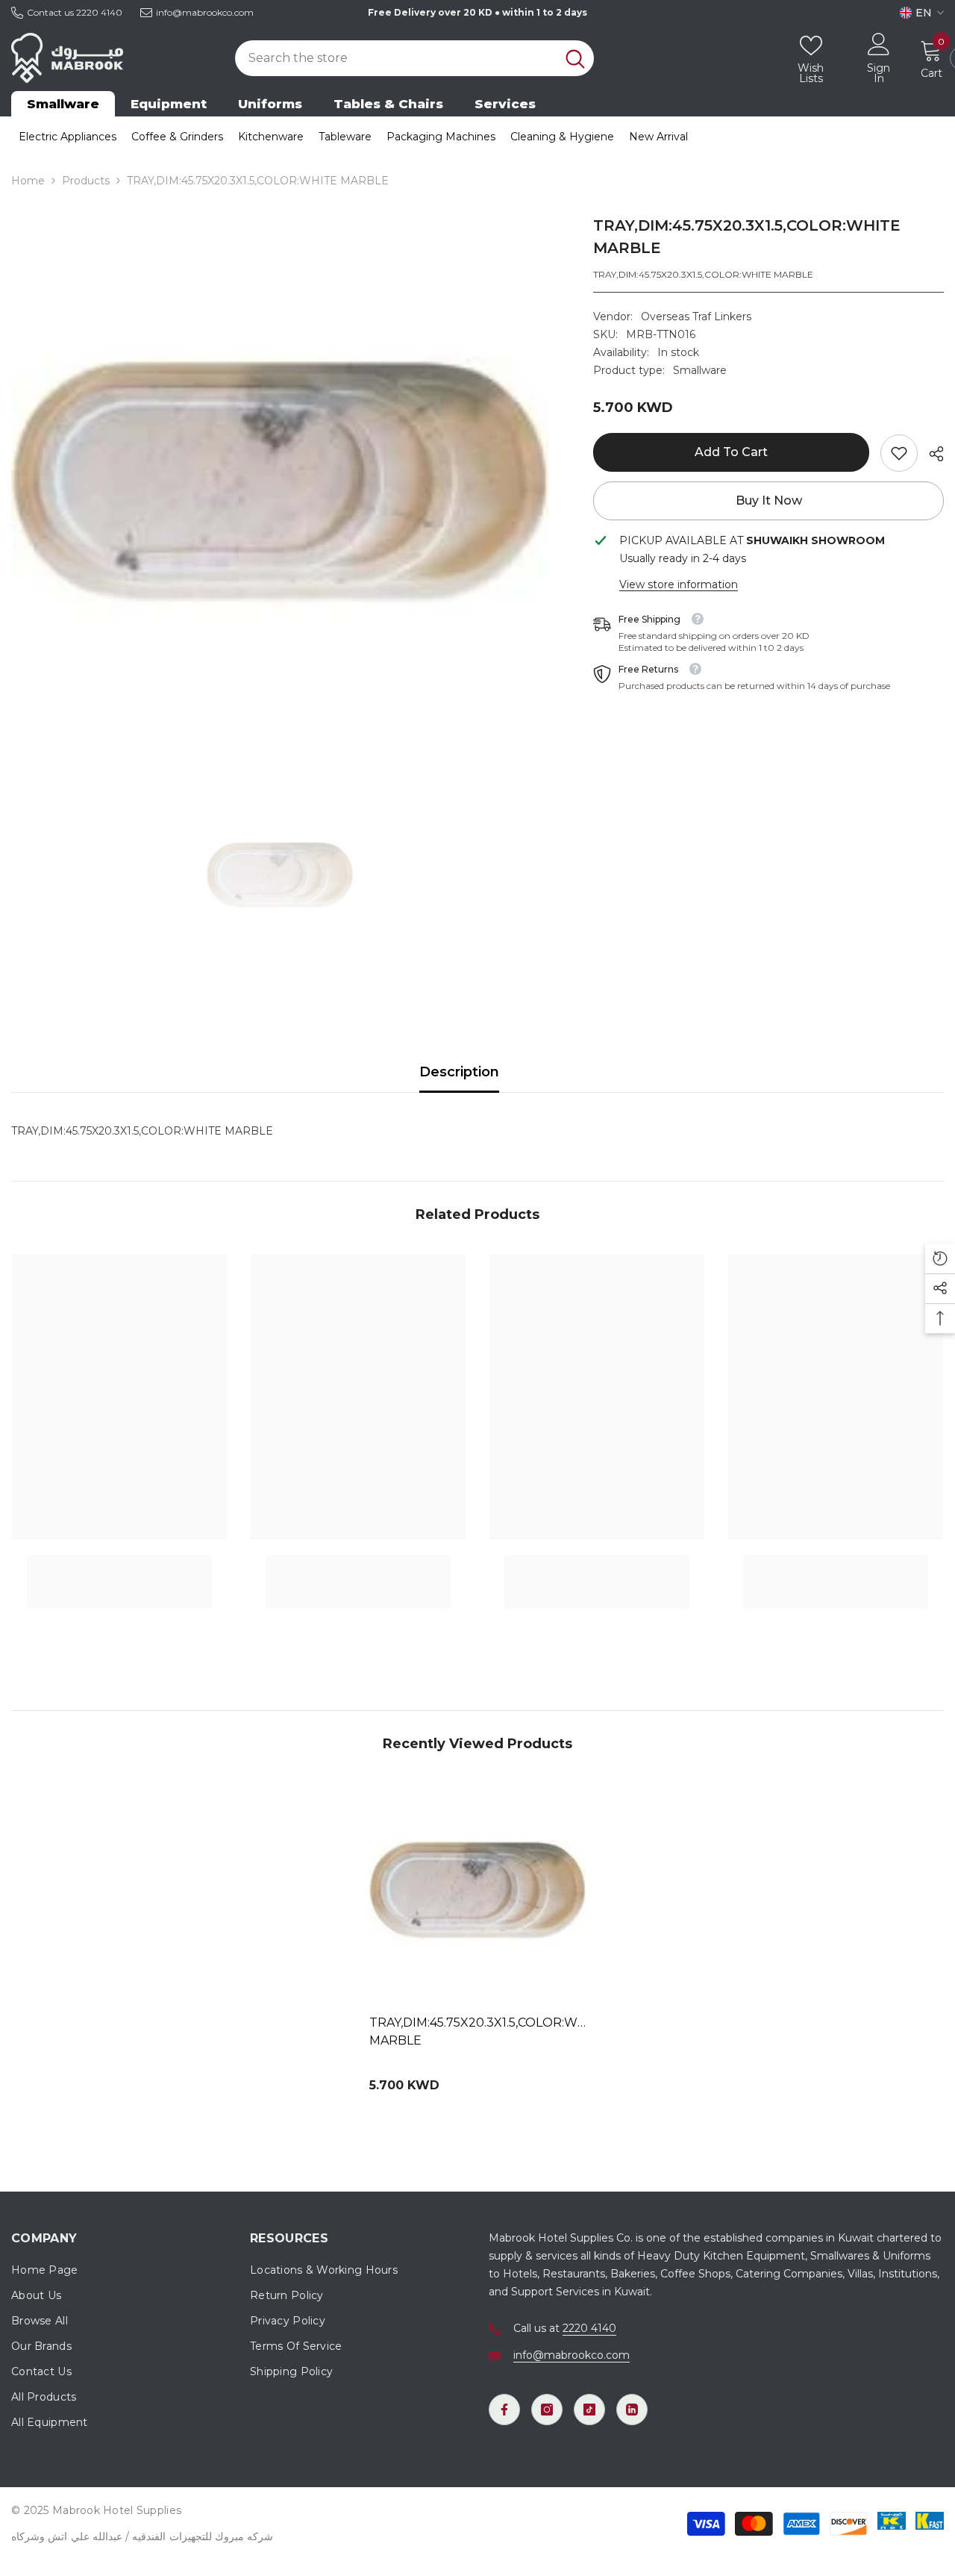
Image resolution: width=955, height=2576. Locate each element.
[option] (280, 483)
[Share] (931, 454)
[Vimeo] (632, 2410)
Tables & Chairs (388, 104)
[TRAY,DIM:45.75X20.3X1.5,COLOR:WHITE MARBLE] (477, 1891)
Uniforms (270, 104)
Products (86, 181)
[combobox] (395, 58)
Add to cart (731, 452)
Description (459, 1072)
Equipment (169, 104)
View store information (679, 584)
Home (28, 181)
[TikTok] (589, 2410)
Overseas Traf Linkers (696, 316)
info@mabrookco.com (205, 12)
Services (505, 104)
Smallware (63, 104)
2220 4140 (99, 12)
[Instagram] (547, 2410)
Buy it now (769, 500)
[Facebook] (504, 2410)
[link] (899, 453)
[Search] (414, 58)
